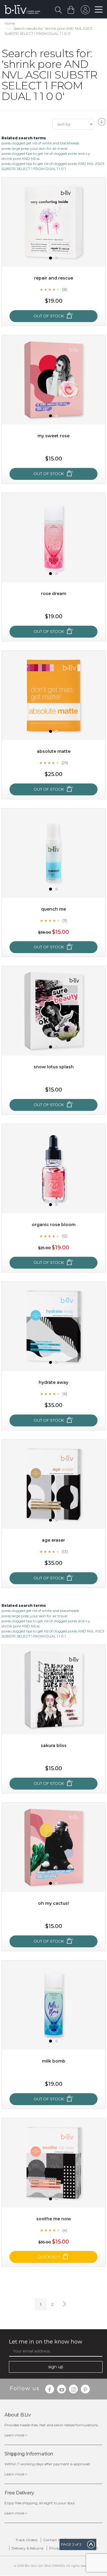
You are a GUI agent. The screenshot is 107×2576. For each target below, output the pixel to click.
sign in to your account (85, 11)
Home (10, 23)
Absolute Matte (54, 751)
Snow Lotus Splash (54, 1067)
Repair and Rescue (54, 278)
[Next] (64, 2304)
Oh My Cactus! (53, 1903)
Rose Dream (54, 594)
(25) (65, 763)
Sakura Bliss (54, 1746)
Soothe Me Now (54, 2219)
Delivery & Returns (27, 2548)
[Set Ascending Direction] (101, 124)
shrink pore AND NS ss (21, 159)
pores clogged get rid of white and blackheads (40, 143)
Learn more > (16, 2435)
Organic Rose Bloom (54, 1225)
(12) (65, 1236)
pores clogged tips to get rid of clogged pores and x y (46, 153)
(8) (65, 289)
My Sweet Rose (53, 436)
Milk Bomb (54, 2061)
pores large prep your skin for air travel (34, 148)
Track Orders (26, 2540)
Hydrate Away (53, 1382)
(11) (65, 920)
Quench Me (53, 909)
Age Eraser (53, 1540)
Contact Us (53, 2540)
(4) (65, 2230)
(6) (65, 1394)
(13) (65, 1551)
